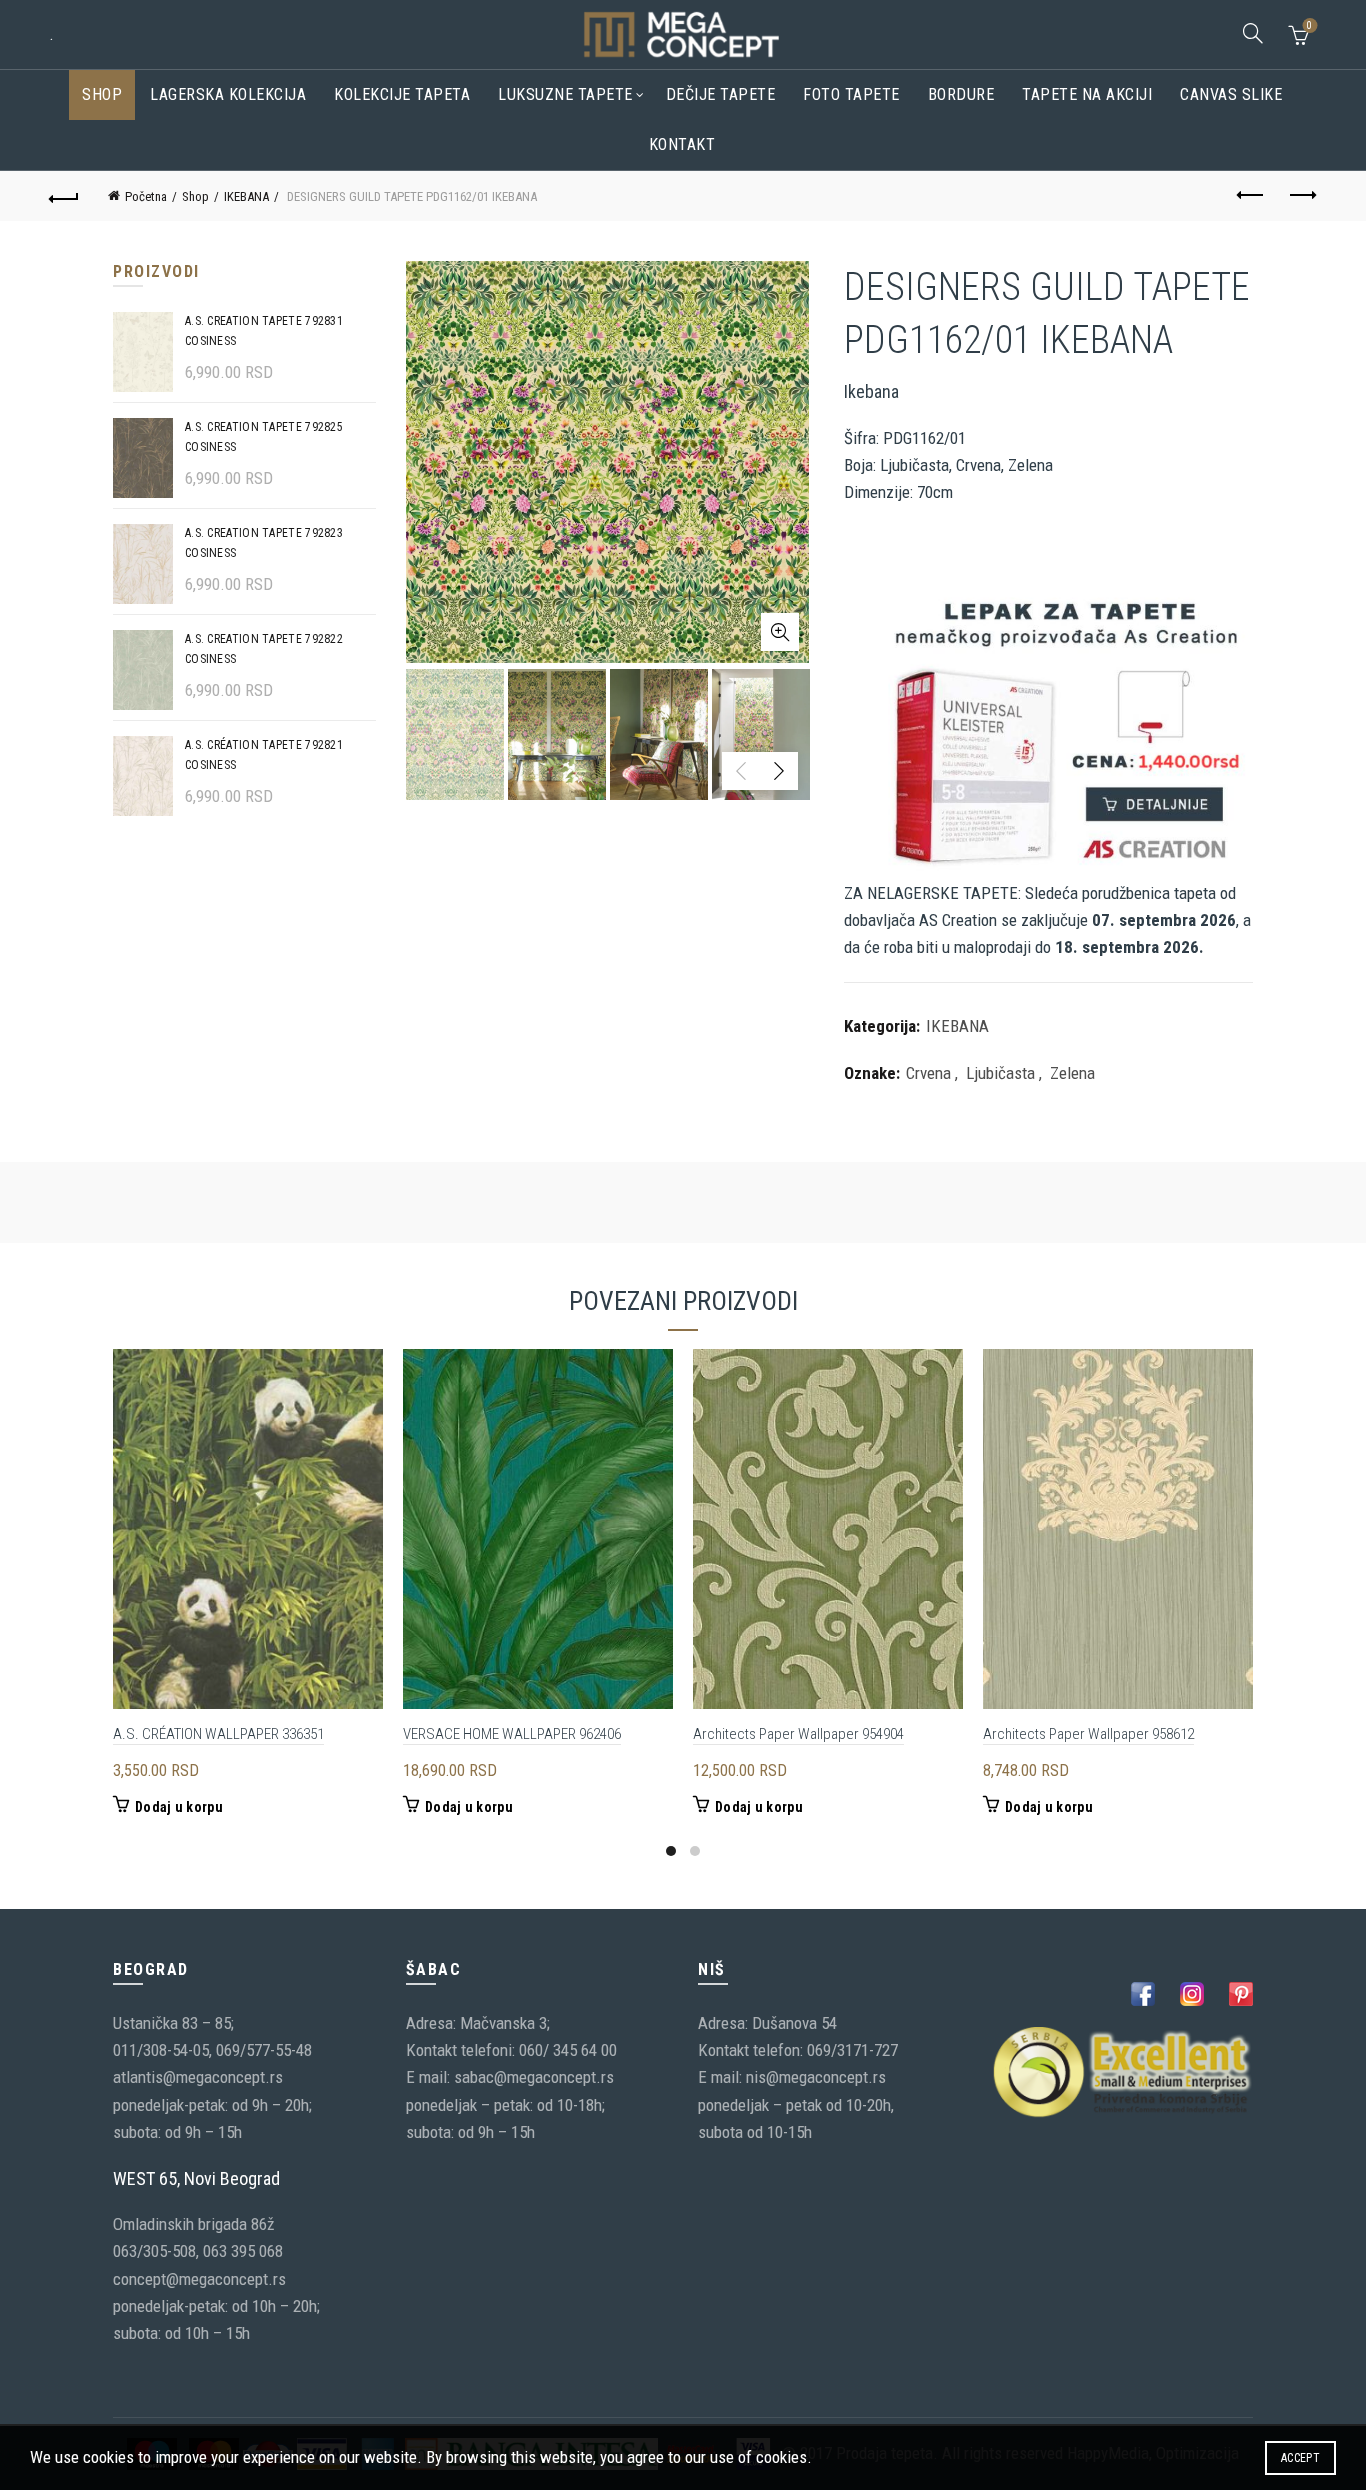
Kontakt (682, 144)
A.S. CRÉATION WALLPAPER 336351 (218, 1734)
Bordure (961, 94)
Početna (146, 196)
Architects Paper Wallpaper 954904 (798, 1734)
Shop (102, 94)
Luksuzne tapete (565, 94)
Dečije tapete (721, 94)
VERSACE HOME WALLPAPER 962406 (512, 1734)
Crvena (928, 1073)
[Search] (1253, 33)
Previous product (1252, 196)
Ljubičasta (1000, 1073)
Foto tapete (851, 94)
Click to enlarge (780, 632)
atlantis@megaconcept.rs (198, 2077)
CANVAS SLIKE (1231, 94)
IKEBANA (246, 196)
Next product (1302, 196)
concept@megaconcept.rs (199, 2279)
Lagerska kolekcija (228, 94)
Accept (1300, 2458)
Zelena (1072, 1073)
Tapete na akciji (1087, 94)
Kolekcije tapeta (402, 94)
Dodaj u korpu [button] (179, 1807)
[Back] (64, 196)
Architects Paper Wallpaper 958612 (1088, 1734)
